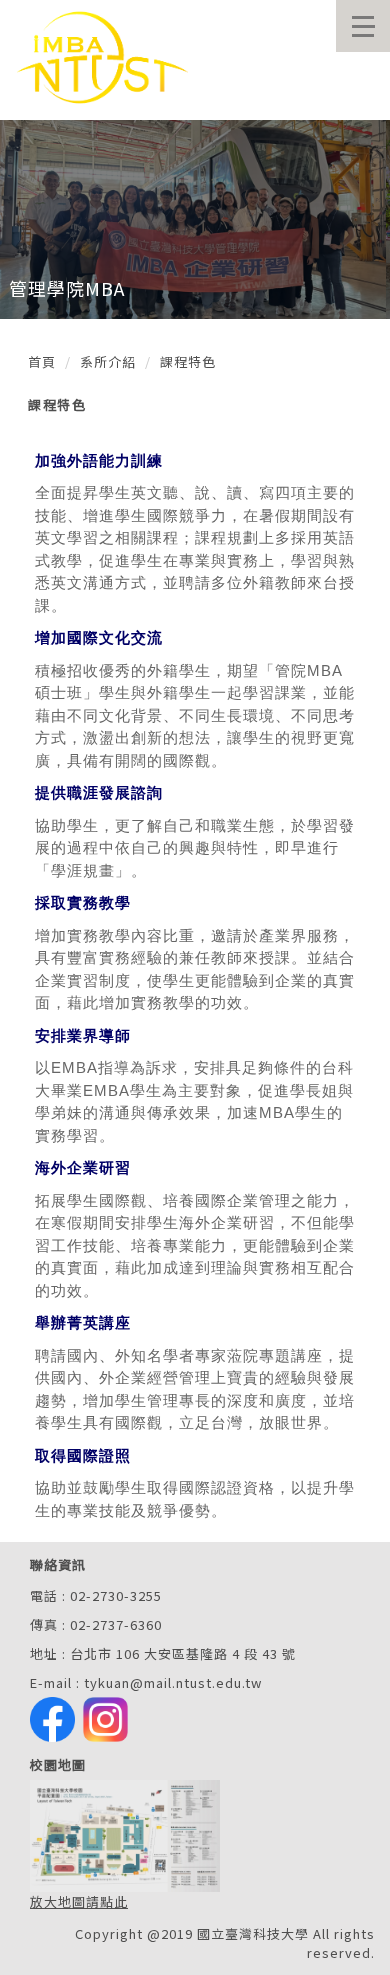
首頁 (42, 361)
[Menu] (363, 26)
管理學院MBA (67, 288)
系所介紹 (108, 361)
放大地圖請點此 (79, 1901)
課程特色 (188, 361)
